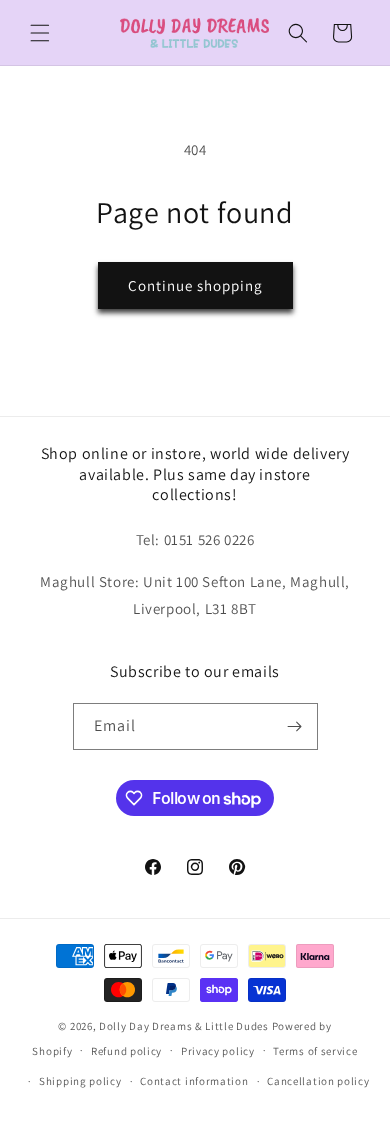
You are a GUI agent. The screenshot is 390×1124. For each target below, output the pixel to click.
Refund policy (126, 1051)
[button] (40, 33)
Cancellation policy (318, 1081)
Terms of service (315, 1051)
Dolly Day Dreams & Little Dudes (184, 1026)
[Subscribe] (295, 726)
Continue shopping (195, 285)
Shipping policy (80, 1081)
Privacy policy (218, 1051)
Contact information (194, 1081)
